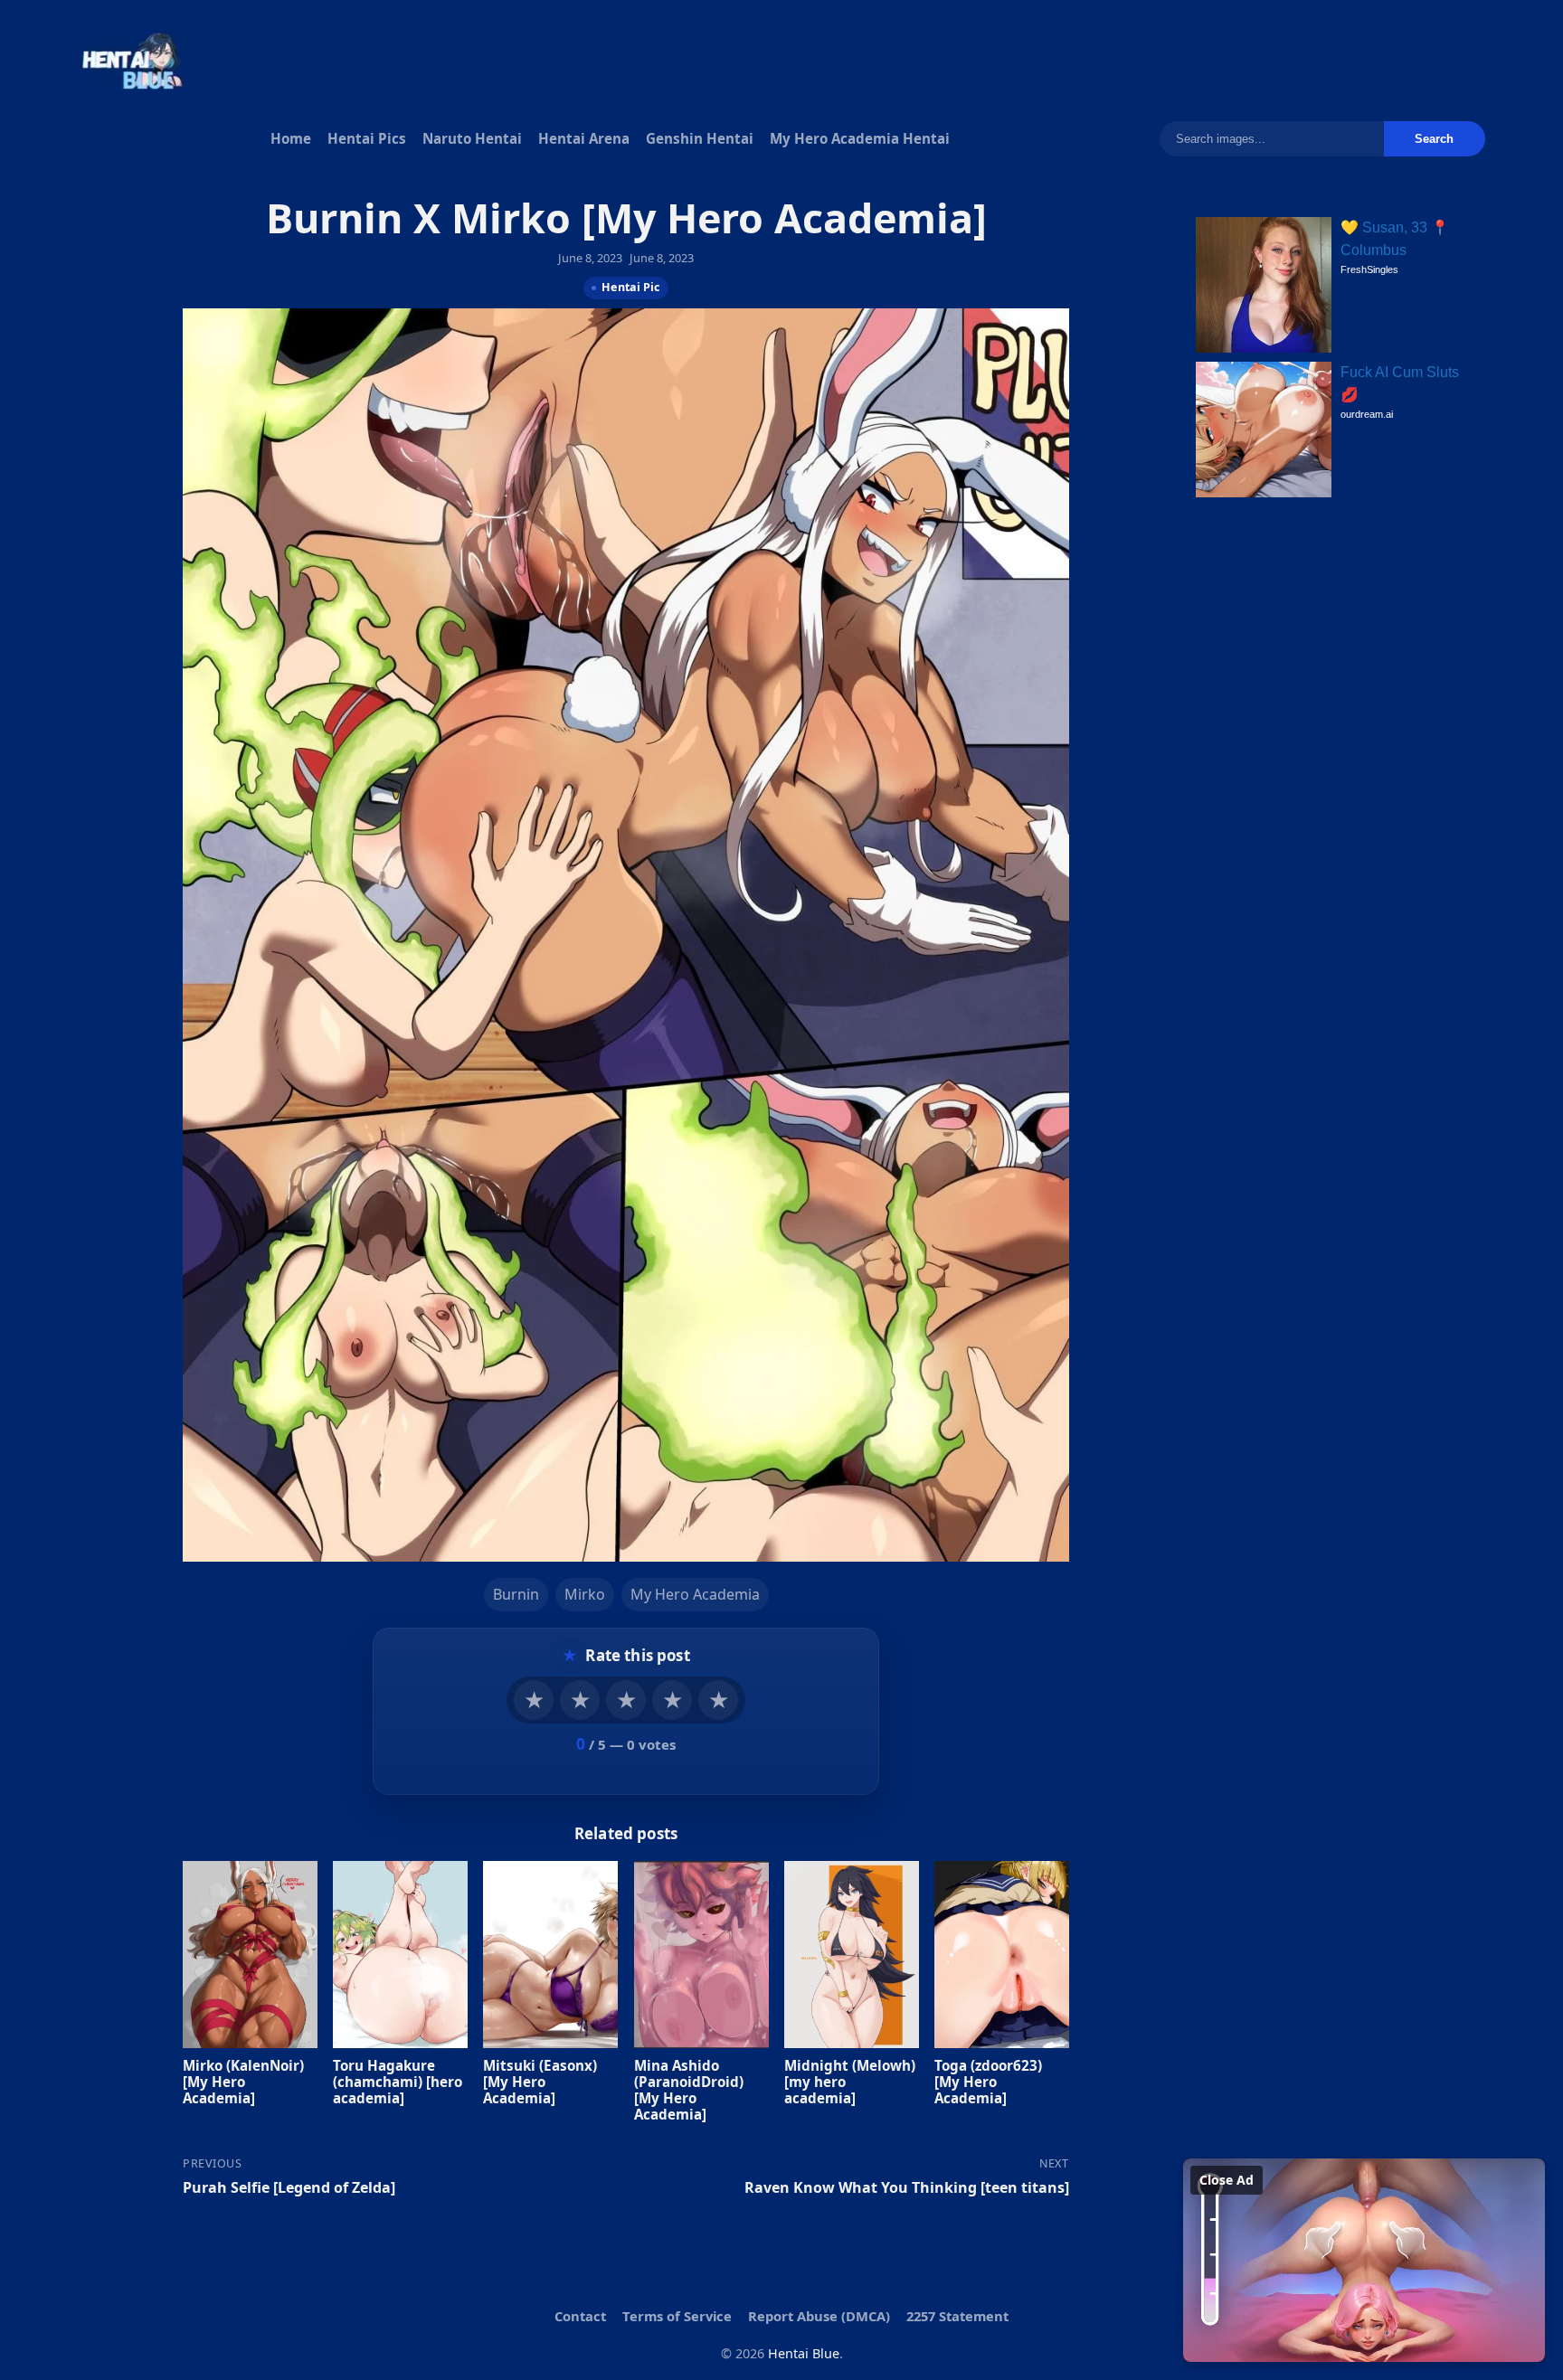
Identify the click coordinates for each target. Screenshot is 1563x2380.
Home (291, 138)
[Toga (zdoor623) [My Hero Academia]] (1002, 1954)
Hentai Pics (367, 138)
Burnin (516, 1593)
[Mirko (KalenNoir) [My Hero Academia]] (250, 1954)
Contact (580, 2316)
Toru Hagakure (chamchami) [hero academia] (398, 2081)
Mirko (585, 1593)
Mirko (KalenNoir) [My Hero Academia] (243, 2081)
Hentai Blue (804, 2353)
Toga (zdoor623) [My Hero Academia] (988, 2081)
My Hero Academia (695, 1593)
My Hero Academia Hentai (860, 138)
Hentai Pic (630, 286)
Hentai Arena (584, 138)
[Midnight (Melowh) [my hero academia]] (852, 1954)
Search (1434, 139)
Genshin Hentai (700, 138)
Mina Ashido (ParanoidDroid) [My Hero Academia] (689, 2089)
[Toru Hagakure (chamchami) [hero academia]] (400, 1954)
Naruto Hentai (472, 138)
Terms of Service (677, 2316)
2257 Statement (957, 2316)
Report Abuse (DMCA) (819, 2316)
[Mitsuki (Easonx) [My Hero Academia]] (550, 1954)
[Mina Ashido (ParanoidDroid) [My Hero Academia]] (701, 1954)
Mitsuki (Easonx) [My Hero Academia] (540, 2081)
